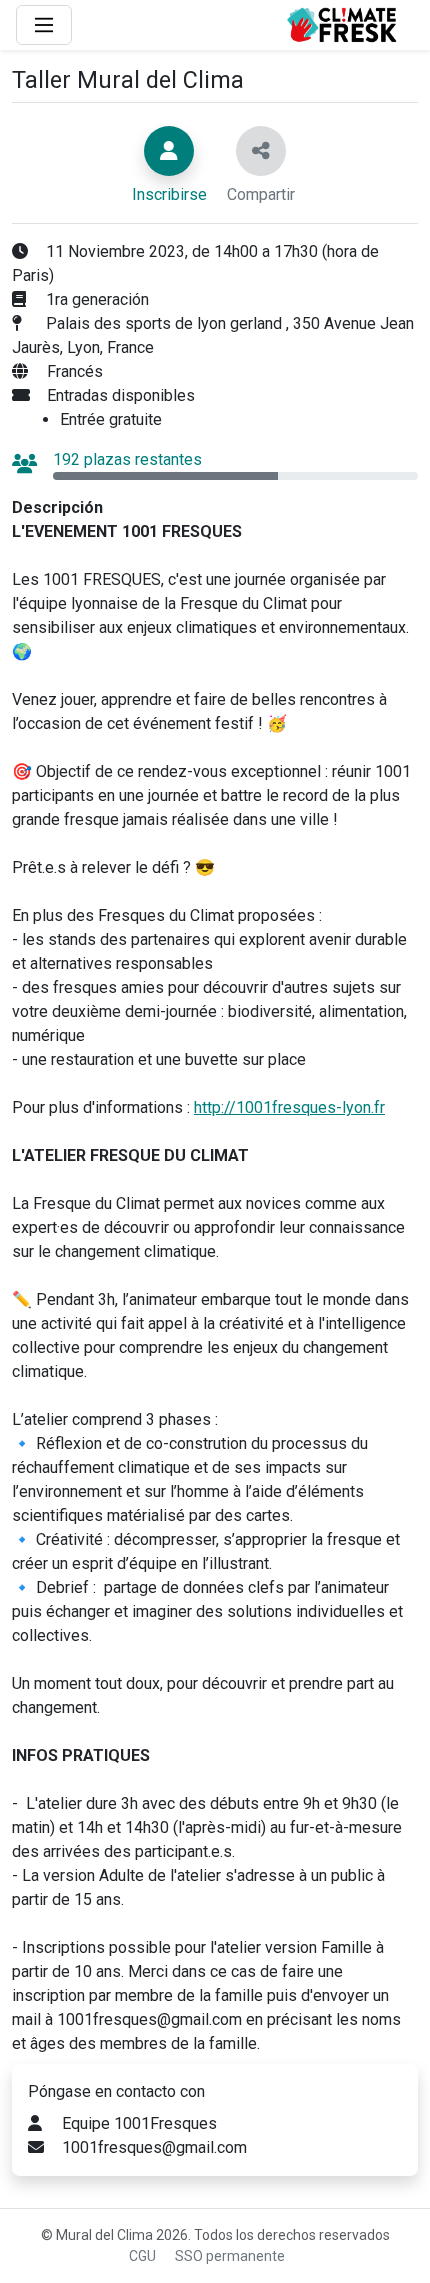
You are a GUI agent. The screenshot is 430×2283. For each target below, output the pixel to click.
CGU (142, 2256)
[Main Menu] (44, 25)
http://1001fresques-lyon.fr (289, 1107)
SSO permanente (230, 2256)
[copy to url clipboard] (261, 151)
